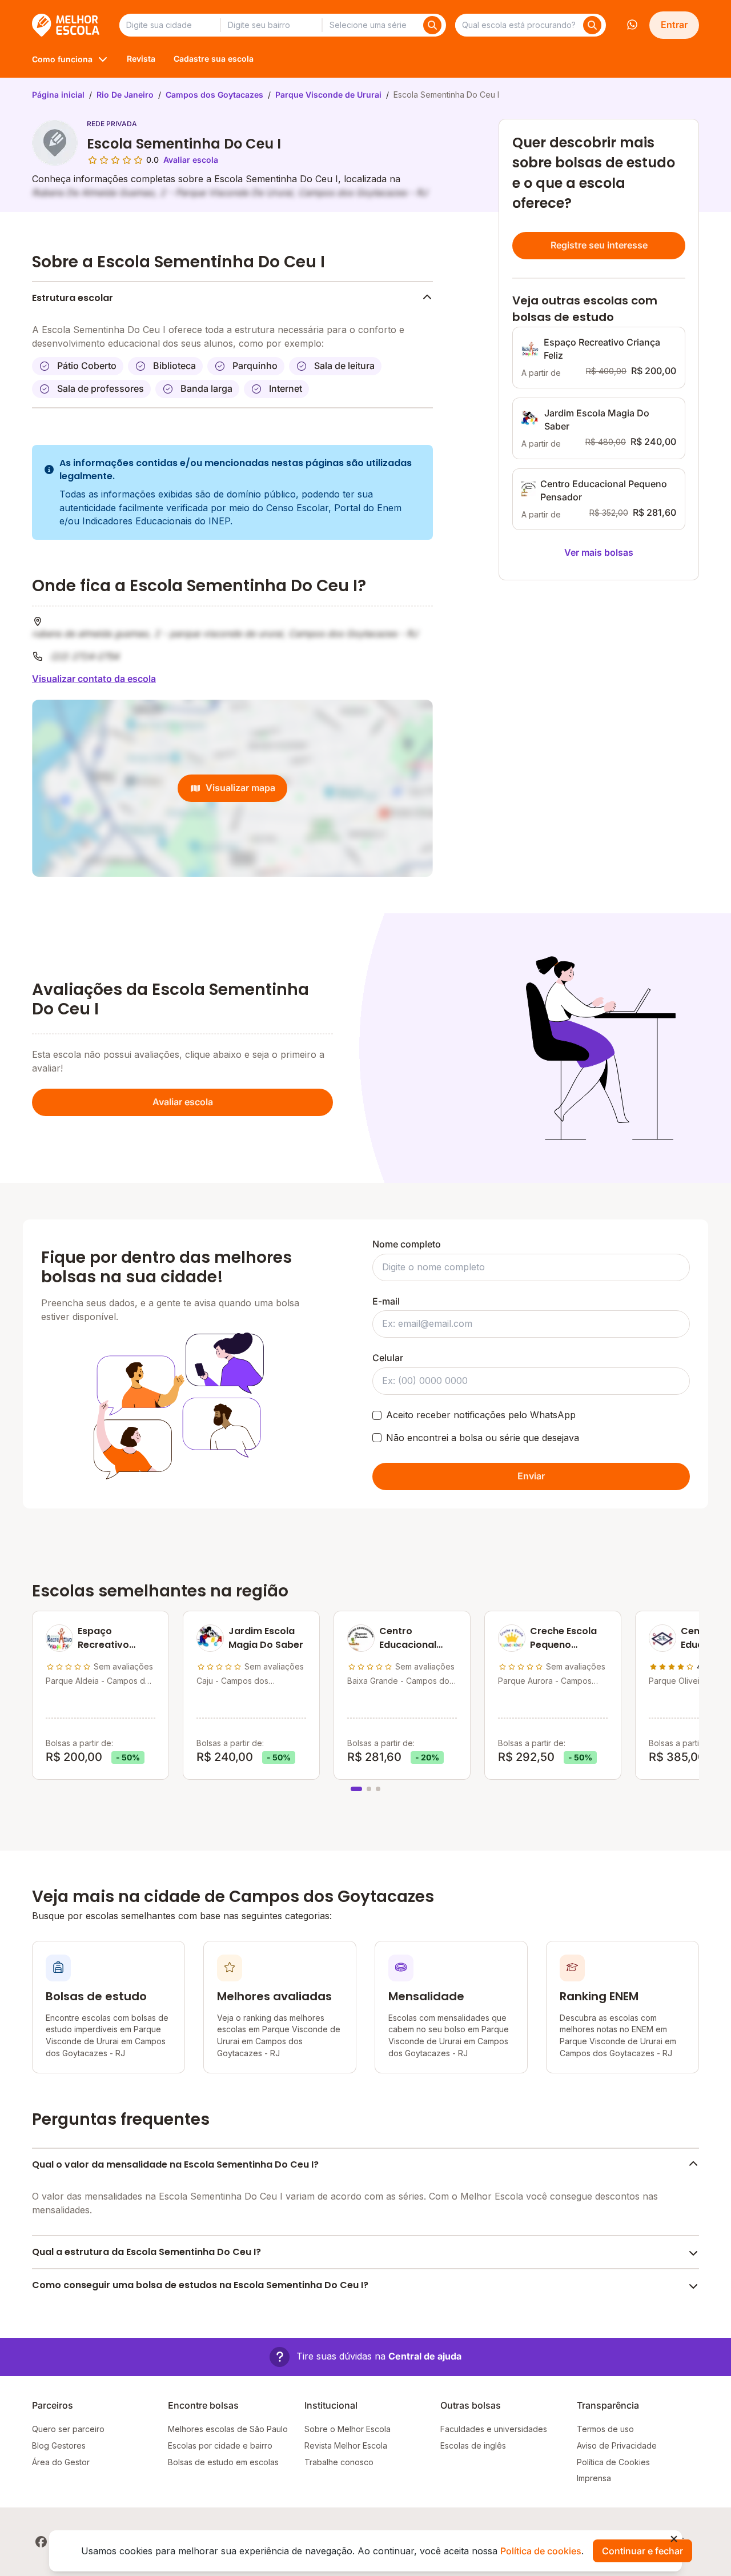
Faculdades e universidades (494, 2429)
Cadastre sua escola (214, 59)
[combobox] (170, 25)
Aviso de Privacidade (617, 2445)
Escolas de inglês (473, 2445)
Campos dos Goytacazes (214, 95)
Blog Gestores (59, 2445)
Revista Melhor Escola (346, 2445)
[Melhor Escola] (67, 25)
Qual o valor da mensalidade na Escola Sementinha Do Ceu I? (175, 2164)
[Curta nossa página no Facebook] (41, 2542)
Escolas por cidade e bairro (220, 2445)
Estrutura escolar (73, 298)
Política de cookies (541, 2551)
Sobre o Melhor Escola (348, 2429)
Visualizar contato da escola (94, 679)
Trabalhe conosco (339, 2462)
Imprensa (594, 2478)
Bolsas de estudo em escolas (223, 2462)
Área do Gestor (61, 2462)
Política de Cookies (613, 2462)
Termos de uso (605, 2429)
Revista (141, 59)
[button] (365, 2357)
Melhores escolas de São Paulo (228, 2429)
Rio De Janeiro (125, 95)
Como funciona (62, 59)
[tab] (356, 1789)
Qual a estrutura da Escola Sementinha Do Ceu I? (146, 2252)
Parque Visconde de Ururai (328, 95)
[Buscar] (432, 25)
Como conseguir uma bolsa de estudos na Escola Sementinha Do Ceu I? (200, 2285)
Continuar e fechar (642, 2551)
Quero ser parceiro (68, 2429)
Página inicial (58, 95)
